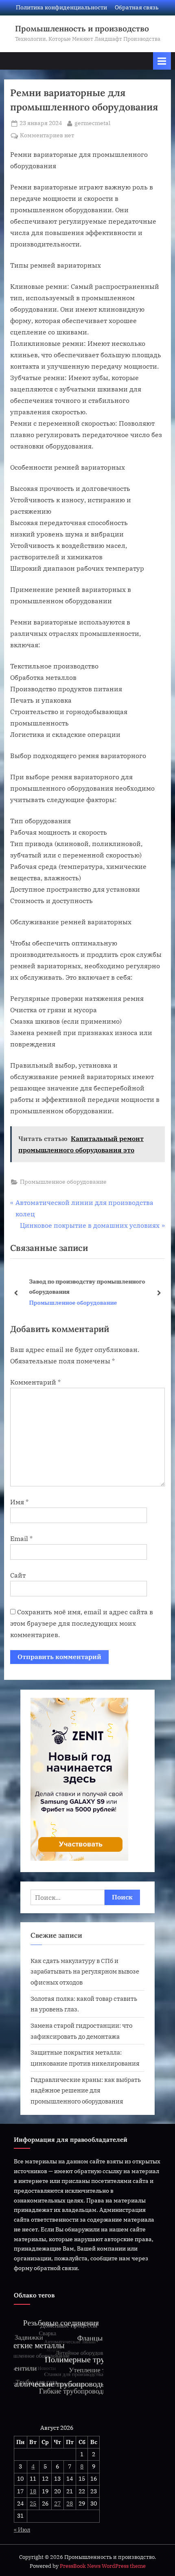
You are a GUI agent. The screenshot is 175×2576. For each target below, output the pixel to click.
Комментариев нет (47, 136)
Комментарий (35, 1382)
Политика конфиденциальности (61, 7)
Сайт (18, 1575)
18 (33, 2491)
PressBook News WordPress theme (103, 2566)
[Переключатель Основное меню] (162, 61)
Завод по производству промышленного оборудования (83, 1286)
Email (21, 1539)
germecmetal (92, 123)
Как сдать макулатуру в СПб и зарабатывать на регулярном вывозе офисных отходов (85, 1971)
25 (33, 2503)
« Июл (22, 2530)
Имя (19, 1502)
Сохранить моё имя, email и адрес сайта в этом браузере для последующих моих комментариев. (82, 1623)
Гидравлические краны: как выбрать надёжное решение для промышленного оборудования (86, 2090)
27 (57, 2503)
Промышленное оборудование (63, 1182)
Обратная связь (137, 7)
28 (70, 2503)
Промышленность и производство (82, 29)
